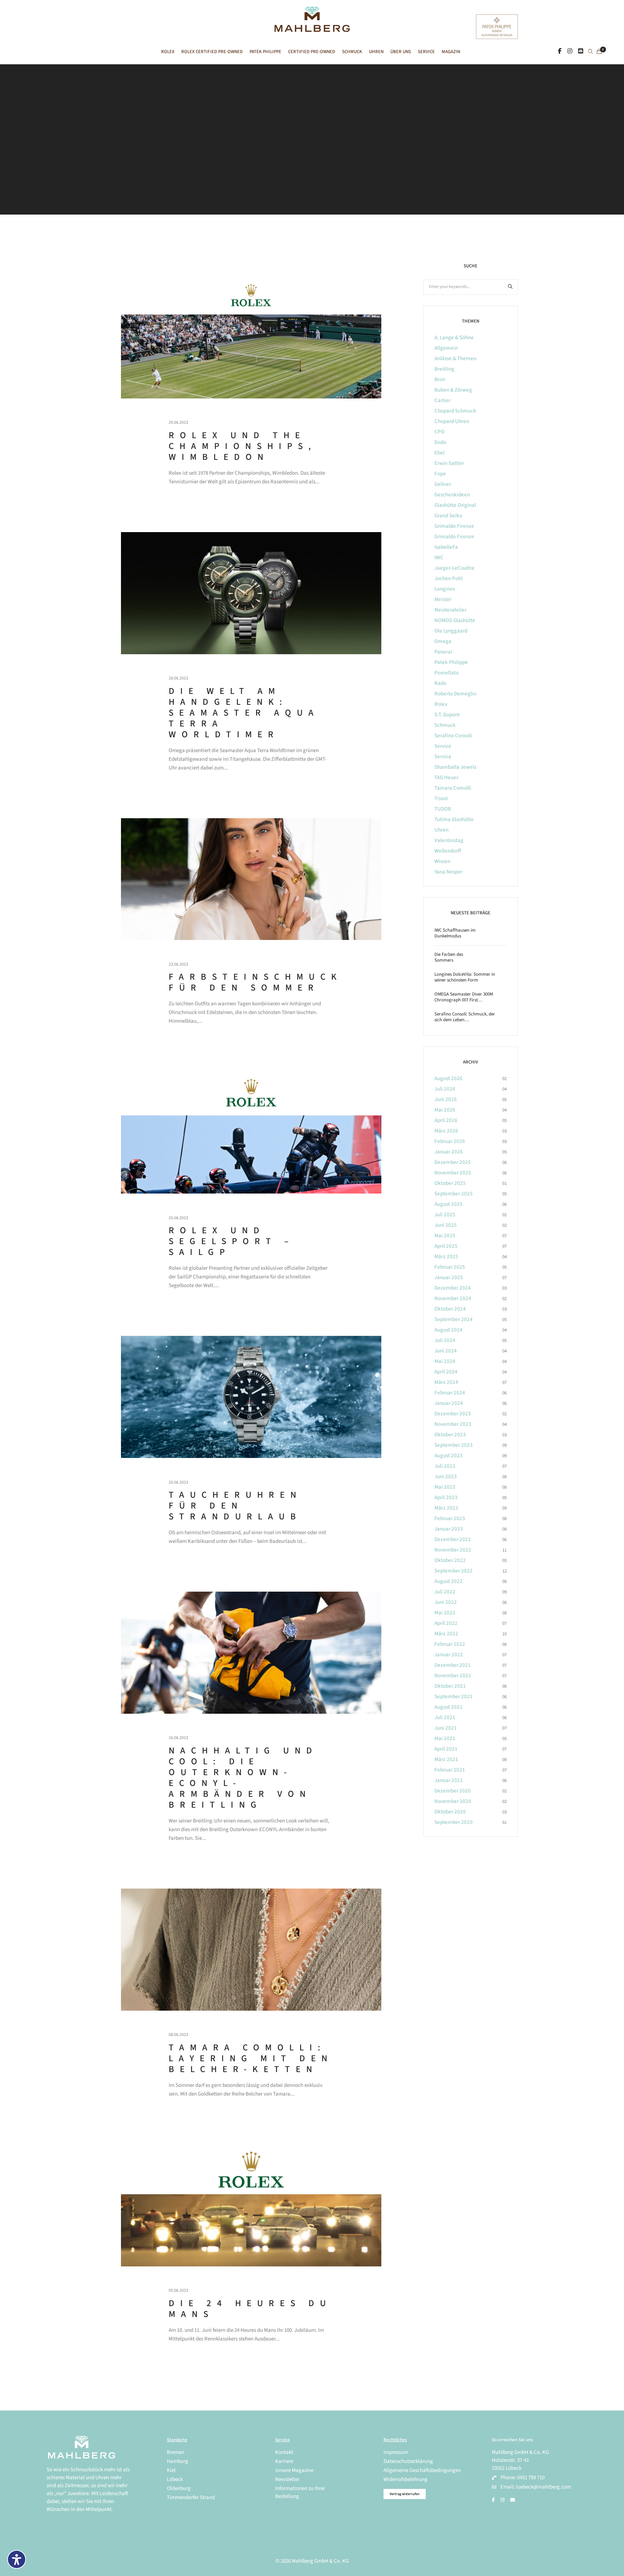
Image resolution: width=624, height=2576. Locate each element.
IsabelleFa (446, 547)
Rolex (441, 704)
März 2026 (446, 1131)
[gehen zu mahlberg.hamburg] (560, 51)
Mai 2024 (445, 1361)
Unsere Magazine (294, 2470)
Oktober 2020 (450, 1812)
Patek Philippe (451, 662)
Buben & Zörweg (453, 390)
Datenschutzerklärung (408, 2461)
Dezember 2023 (453, 1414)
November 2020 (453, 1801)
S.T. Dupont (447, 715)
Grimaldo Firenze (454, 526)
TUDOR (443, 809)
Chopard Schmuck (455, 411)
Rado (440, 683)
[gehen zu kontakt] (581, 51)
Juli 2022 (445, 1592)
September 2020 (454, 1822)
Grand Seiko (448, 516)
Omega (443, 641)
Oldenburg (179, 2488)
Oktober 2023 (450, 1435)
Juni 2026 (446, 1099)
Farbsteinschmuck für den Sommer (255, 982)
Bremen (175, 2452)
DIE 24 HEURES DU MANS (250, 2309)
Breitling (444, 369)
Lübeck (175, 2479)
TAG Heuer (446, 778)
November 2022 (453, 1550)
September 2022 (454, 1571)
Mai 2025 (445, 1236)
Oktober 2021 (450, 1686)
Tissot (441, 799)
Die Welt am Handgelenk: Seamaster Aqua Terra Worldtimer (244, 713)
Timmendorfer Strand (191, 2497)
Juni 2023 (446, 1477)
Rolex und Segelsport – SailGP (231, 1241)
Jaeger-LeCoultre (454, 568)
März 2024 (446, 1382)
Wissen (442, 861)
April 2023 (446, 1498)
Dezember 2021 (453, 1665)
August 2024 (448, 1330)
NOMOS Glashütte (455, 620)
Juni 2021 (446, 1728)
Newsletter (287, 2479)
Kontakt (284, 2452)
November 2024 (453, 1298)
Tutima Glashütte (454, 819)
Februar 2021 (450, 1770)
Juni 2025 (446, 1225)
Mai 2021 (445, 1738)
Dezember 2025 (453, 1162)
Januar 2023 (449, 1529)
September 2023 (454, 1445)
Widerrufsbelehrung (406, 2479)
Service (443, 746)
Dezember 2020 (453, 1791)
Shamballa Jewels (455, 767)
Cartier (442, 400)
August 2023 (448, 1456)
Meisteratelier (450, 610)
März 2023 (446, 1508)
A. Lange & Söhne (454, 338)
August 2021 (448, 1707)
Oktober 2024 (450, 1309)
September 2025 (454, 1194)
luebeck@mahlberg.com (543, 2487)
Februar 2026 (450, 1141)
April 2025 (446, 1246)
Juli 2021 (445, 1718)
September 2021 (454, 1697)
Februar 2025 (450, 1267)
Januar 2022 (449, 1655)
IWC (439, 558)
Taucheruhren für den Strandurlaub (235, 1506)
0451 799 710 (531, 2478)
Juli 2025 (445, 1215)
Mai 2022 (445, 1613)
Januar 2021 (449, 1780)
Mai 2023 (445, 1487)
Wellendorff (448, 851)
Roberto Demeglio (455, 694)
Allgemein (446, 348)
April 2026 (446, 1120)
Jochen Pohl (448, 579)
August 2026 (448, 1078)
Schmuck (445, 725)
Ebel (439, 453)
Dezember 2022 (453, 1539)
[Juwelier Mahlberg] (312, 28)
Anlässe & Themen (455, 359)
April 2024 (446, 1372)
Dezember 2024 (453, 1288)
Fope (440, 474)
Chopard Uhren (452, 421)
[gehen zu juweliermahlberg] (570, 51)
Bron (440, 379)
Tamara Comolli (453, 788)
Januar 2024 (449, 1403)
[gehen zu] (591, 52)
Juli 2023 (445, 1466)
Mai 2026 (445, 1110)
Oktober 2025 (450, 1183)
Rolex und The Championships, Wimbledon (243, 446)
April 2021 (446, 1749)
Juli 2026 (445, 1089)
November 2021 (453, 1676)
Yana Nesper (448, 872)
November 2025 (453, 1173)
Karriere (284, 2461)
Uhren (441, 830)
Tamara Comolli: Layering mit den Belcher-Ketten (251, 2058)
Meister (443, 599)
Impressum (396, 2452)
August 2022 (448, 1581)
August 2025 (448, 1204)
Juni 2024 (446, 1351)
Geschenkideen (452, 495)
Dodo (440, 442)
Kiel (171, 2470)
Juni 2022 (446, 1602)
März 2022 (446, 1634)
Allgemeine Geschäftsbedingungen (422, 2470)
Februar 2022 (450, 1644)
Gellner (443, 484)
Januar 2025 (449, 1278)
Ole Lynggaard (451, 631)
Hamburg (177, 2461)
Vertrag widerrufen (405, 2494)
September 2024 (454, 1319)
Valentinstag (449, 840)
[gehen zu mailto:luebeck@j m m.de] (513, 2500)
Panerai (443, 652)
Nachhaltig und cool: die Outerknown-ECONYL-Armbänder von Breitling (243, 1778)
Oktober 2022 (450, 1560)
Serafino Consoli (453, 736)
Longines (445, 589)
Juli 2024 (445, 1340)
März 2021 (446, 1759)
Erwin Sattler (449, 463)
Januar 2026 (449, 1152)
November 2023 (453, 1424)
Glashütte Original (455, 505)
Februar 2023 (450, 1518)
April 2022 (446, 1623)
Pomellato (447, 673)
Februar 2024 (450, 1393)
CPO (439, 432)
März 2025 (446, 1257)
